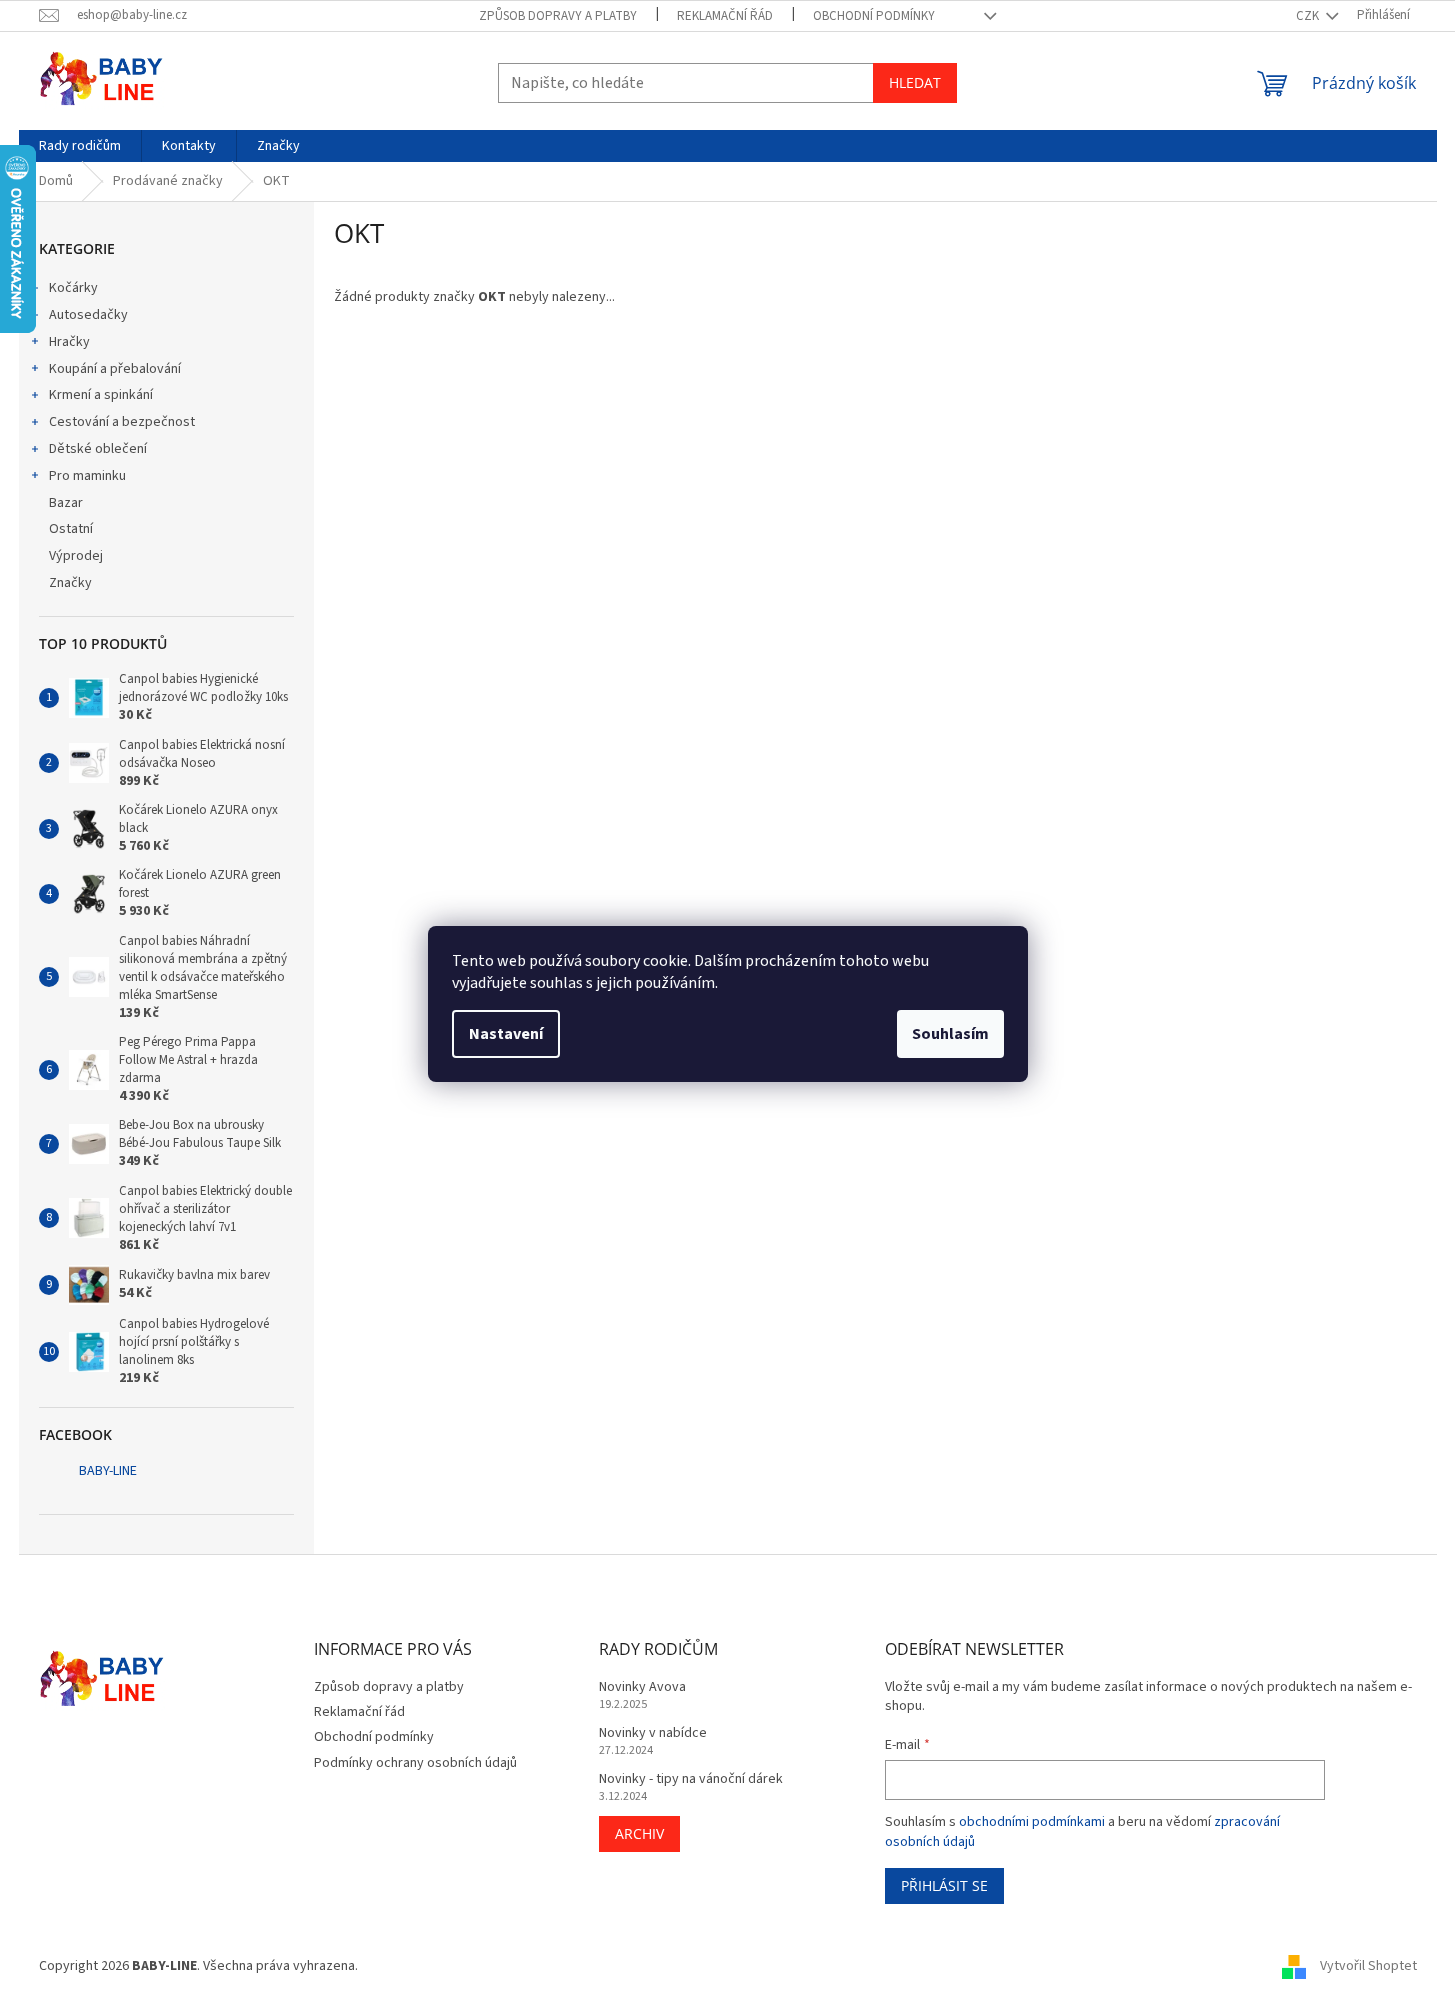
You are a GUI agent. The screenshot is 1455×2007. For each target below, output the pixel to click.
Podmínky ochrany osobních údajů (415, 1763)
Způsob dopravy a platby (558, 16)
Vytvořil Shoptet (1368, 1966)
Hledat (915, 82)
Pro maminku (87, 476)
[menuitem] (80, 146)
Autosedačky (88, 315)
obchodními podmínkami (1032, 1822)
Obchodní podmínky (874, 16)
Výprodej (76, 556)
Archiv (639, 1833)
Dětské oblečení (98, 449)
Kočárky (73, 288)
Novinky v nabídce (653, 1733)
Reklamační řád (725, 16)
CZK (1309, 16)
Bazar (66, 503)
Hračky (69, 342)
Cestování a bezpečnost (122, 422)
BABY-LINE (108, 1471)
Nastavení (506, 1034)
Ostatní (71, 529)
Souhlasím (950, 1034)
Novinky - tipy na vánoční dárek (691, 1779)
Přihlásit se (944, 1885)
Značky (70, 583)
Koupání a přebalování (115, 369)
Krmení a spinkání (101, 395)
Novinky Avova (642, 1687)
